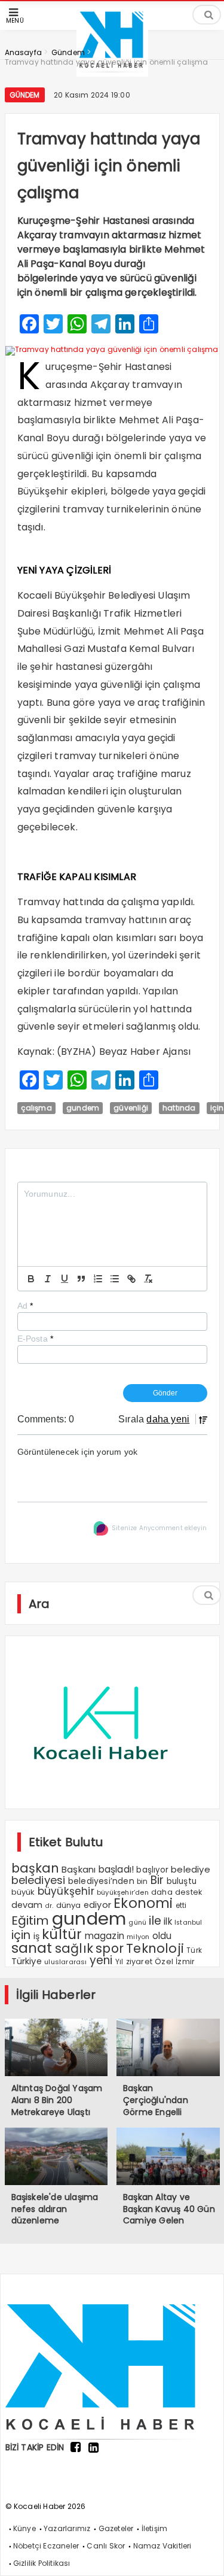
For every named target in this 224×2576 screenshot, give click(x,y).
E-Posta (36, 1339)
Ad (25, 1306)
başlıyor (152, 1870)
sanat (32, 1948)
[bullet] (115, 1279)
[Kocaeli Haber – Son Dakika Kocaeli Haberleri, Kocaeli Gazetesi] (112, 2436)
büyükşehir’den (123, 1892)
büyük (23, 1892)
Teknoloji (155, 1948)
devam (27, 1905)
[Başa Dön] (203, 2555)
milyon (138, 1937)
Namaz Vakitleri (162, 2546)
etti (181, 1906)
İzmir (185, 1961)
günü (137, 1922)
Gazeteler (116, 2528)
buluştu (182, 1881)
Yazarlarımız (67, 2528)
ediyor (97, 1905)
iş (36, 1936)
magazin (105, 1936)
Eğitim (30, 1920)
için (21, 1935)
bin (142, 1882)
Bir (157, 1880)
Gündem (25, 95)
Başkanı (79, 1869)
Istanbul (188, 1923)
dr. (50, 1906)
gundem (83, 1108)
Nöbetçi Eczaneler (46, 2546)
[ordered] (98, 1279)
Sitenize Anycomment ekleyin (159, 1528)
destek (188, 1892)
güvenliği (131, 1108)
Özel (164, 1961)
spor (110, 1948)
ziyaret (139, 1961)
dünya (69, 1905)
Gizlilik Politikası (42, 2563)
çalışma (36, 1108)
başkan (35, 1868)
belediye (191, 1869)
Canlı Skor (106, 2546)
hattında (179, 1108)
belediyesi (39, 1880)
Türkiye (27, 1961)
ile (155, 1921)
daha (162, 1892)
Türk (194, 1950)
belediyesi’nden (101, 1881)
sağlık (74, 1948)
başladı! (116, 1869)
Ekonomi (143, 1903)
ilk (168, 1921)
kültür (62, 1934)
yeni (101, 1960)
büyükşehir (66, 1891)
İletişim (155, 2528)
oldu (162, 1936)
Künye (24, 2528)
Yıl (119, 1961)
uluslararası (65, 1962)
